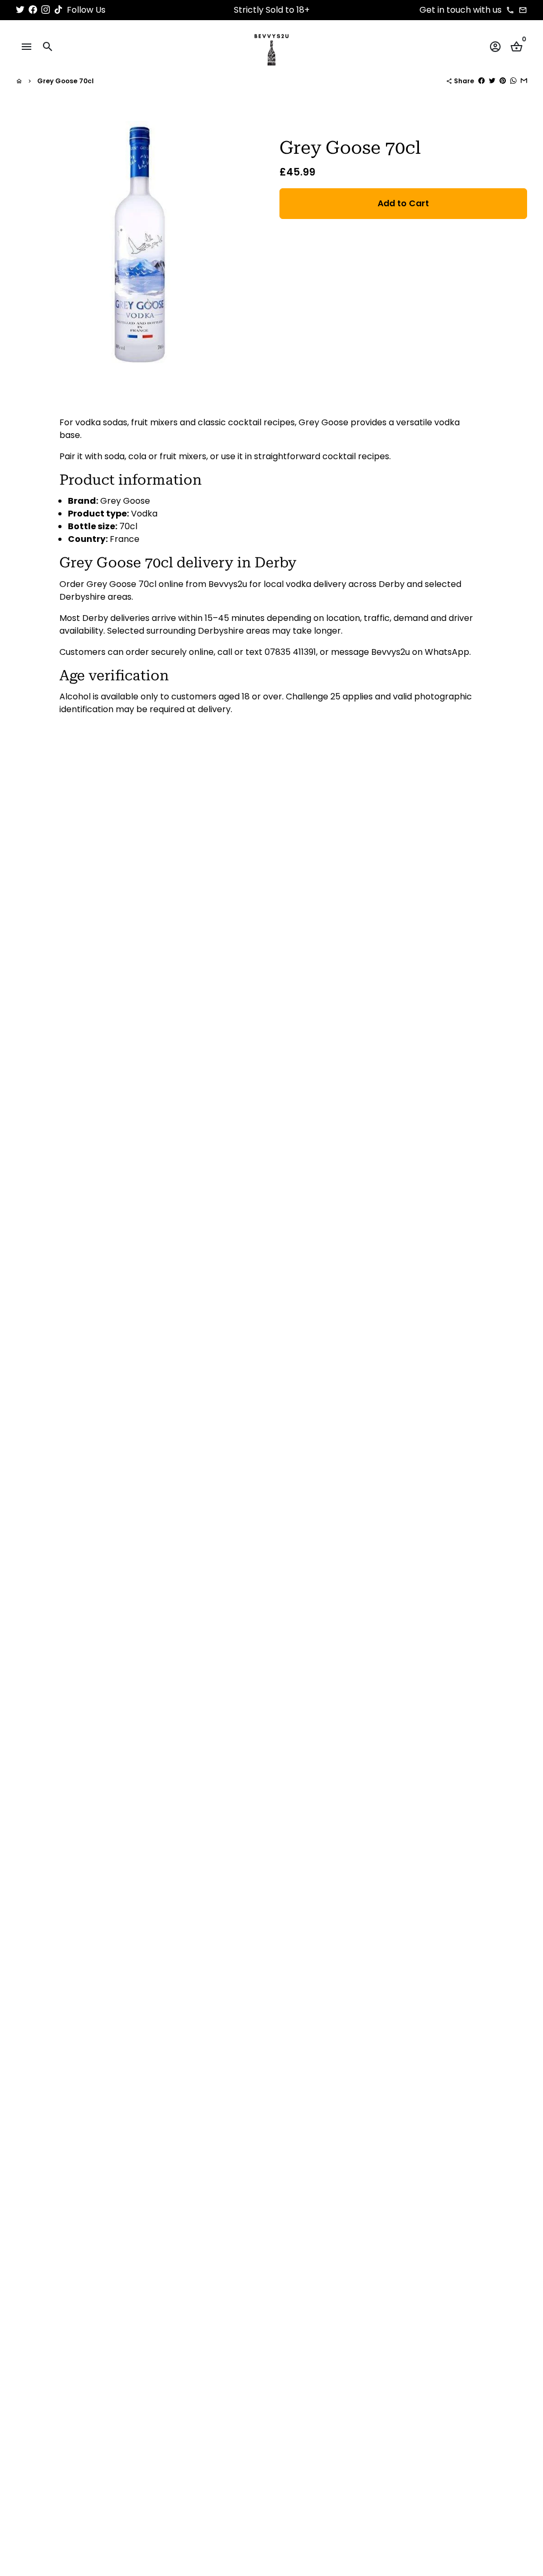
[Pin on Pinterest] (503, 81)
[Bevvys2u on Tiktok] (58, 10)
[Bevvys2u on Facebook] (33, 10)
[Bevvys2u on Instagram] (46, 10)
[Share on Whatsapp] (513, 81)
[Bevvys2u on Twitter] (20, 10)
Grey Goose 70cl (65, 81)
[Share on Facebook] (481, 81)
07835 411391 (290, 652)
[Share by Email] (524, 81)
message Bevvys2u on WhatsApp (400, 652)
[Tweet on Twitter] (492, 81)
